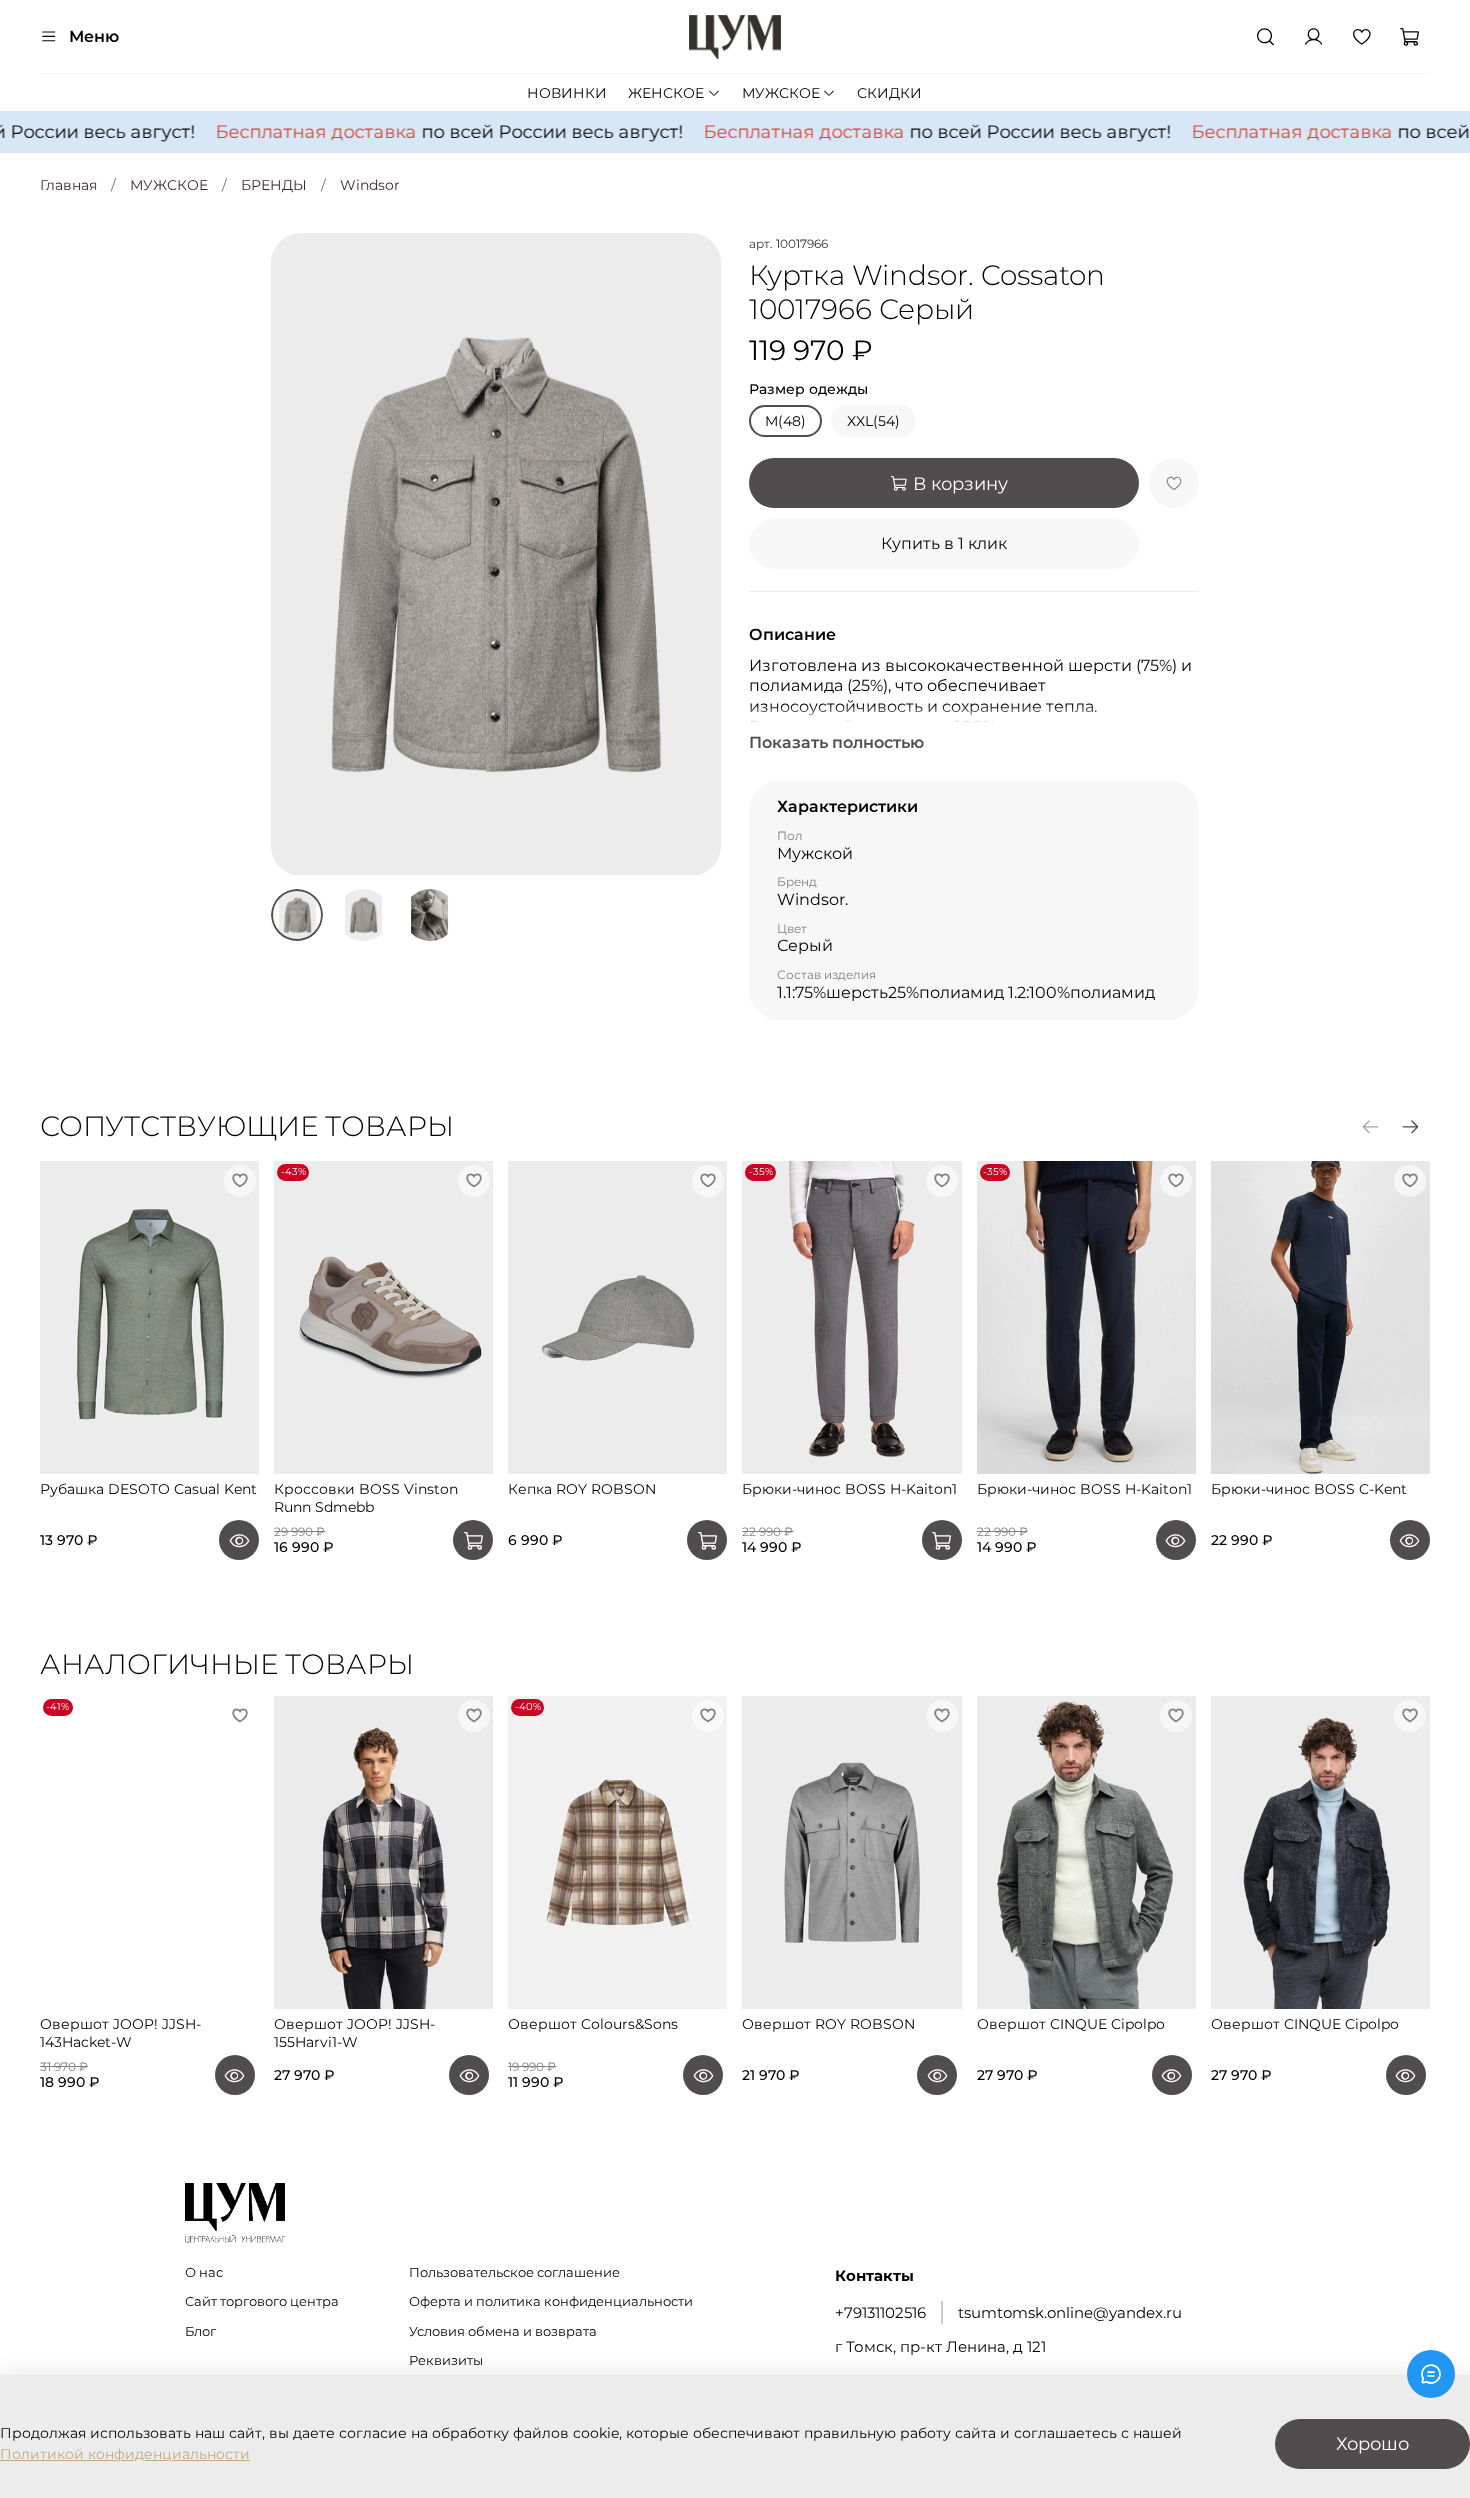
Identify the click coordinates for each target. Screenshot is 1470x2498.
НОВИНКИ (567, 93)
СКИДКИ (889, 93)
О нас (204, 2272)
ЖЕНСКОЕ (666, 93)
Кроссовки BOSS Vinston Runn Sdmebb (366, 1498)
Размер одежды (808, 389)
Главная (68, 185)
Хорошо (1372, 2443)
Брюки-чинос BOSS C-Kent (1309, 1489)
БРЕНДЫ (274, 185)
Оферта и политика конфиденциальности (551, 2301)
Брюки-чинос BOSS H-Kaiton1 (849, 1489)
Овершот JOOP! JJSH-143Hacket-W (120, 2033)
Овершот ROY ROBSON (828, 2024)
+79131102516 (880, 2312)
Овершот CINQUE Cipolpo (1071, 2024)
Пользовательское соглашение (514, 2272)
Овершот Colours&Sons (593, 2024)
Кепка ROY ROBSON (582, 1489)
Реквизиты (446, 2360)
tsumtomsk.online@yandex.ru (1070, 2312)
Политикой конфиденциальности (125, 2454)
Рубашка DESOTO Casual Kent (148, 1489)
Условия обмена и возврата (503, 2331)
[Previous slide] (299, 554)
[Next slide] (693, 554)
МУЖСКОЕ (781, 93)
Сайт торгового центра (262, 2301)
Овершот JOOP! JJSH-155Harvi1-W (354, 2033)
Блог (200, 2331)
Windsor (370, 185)
